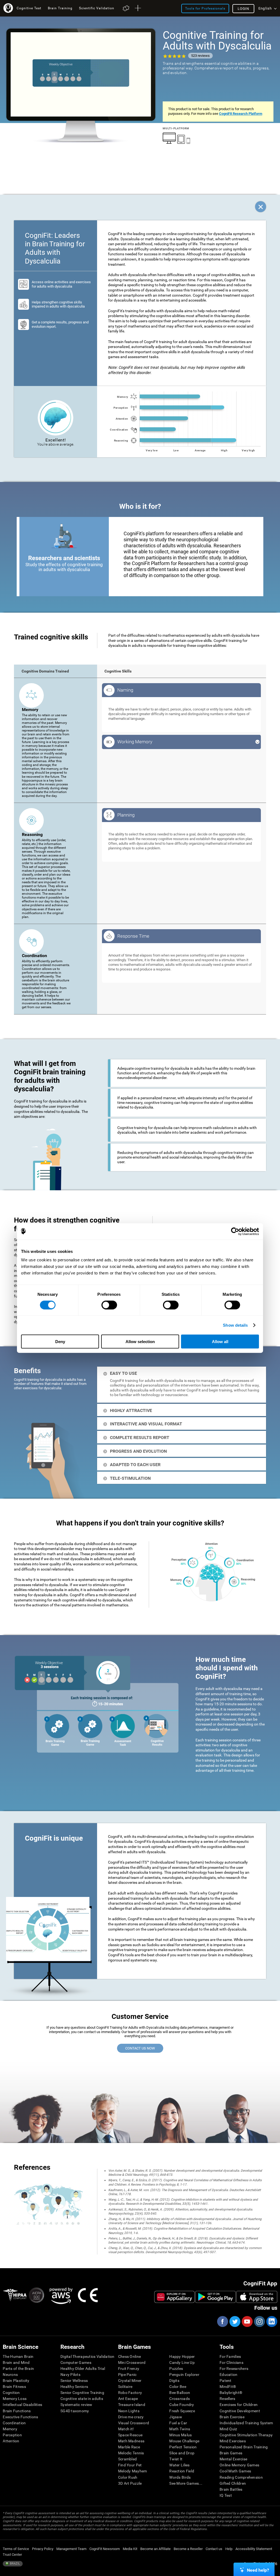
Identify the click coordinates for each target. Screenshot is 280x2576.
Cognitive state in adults (82, 2399)
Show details (235, 1325)
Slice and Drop (182, 2453)
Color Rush (128, 2477)
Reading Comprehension (241, 2477)
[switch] (109, 1305)
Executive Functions (20, 2417)
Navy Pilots (70, 2375)
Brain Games (231, 2453)
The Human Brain (18, 2356)
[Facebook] (222, 2321)
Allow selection (140, 1342)
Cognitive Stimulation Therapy (246, 2435)
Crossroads (180, 2399)
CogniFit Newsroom (105, 2549)
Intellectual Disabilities (22, 2405)
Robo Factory (130, 2393)
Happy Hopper (182, 2356)
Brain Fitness (14, 2387)
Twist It (176, 2459)
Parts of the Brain (18, 2369)
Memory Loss (15, 2399)
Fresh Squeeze (182, 2411)
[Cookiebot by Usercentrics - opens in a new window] (235, 1231)
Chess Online (129, 2356)
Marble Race (129, 2447)
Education (229, 2375)
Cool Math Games (235, 2471)
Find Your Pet (130, 2465)
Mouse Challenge (184, 2441)
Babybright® (231, 2393)
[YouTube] (247, 2321)
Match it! (126, 2429)
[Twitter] (235, 2321)
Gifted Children (233, 2483)
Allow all (220, 1342)
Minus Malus (180, 2435)
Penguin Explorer (184, 2375)
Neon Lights (129, 2411)
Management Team (71, 2549)
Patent (226, 2381)
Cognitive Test (29, 8)
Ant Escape (128, 2399)
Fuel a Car (178, 2423)
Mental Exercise (233, 2459)
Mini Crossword (132, 2362)
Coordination (14, 2423)
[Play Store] (215, 2297)
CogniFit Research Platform (241, 114)
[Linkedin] (272, 2321)
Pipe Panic (127, 2375)
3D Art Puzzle (130, 2483)
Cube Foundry (182, 2405)
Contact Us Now (140, 2048)
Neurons (10, 2375)
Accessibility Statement (254, 2549)
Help (229, 2549)
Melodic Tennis (131, 2453)
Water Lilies (179, 2465)
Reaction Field (182, 2471)
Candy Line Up (182, 2362)
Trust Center (12, 2555)
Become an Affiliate (155, 2549)
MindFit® (228, 2387)
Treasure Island (132, 2405)
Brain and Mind (16, 2362)
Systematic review (76, 2405)
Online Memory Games (239, 2465)
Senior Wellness (74, 2381)
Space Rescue (130, 2435)
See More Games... (186, 2483)
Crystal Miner (130, 2381)
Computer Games (76, 2362)
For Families (230, 2356)
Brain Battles (231, 2489)
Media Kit (130, 2549)
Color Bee (178, 2387)
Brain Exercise (232, 2417)
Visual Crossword (134, 2423)
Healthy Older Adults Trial (83, 2369)
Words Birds (180, 2477)
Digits (174, 2381)
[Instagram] (259, 2321)
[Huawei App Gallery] (174, 2297)
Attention (11, 2441)
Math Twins (180, 2429)
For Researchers (234, 2369)
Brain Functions (17, 2411)
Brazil (14, 2564)
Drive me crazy (131, 2417)
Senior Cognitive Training (82, 2393)
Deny (60, 1342)
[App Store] (257, 2297)
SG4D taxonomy (75, 2411)
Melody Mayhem (133, 2471)
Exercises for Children (239, 2405)
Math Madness (131, 2441)
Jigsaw (176, 2417)
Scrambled (128, 2459)
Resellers (227, 2399)
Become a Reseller (188, 2549)
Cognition (11, 2393)
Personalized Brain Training (244, 2447)
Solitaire (125, 2387)
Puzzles (176, 2369)
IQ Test (226, 2495)
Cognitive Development (240, 2411)
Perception (12, 2435)
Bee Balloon (180, 2393)
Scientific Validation (97, 8)
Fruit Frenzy (129, 2369)
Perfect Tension (183, 2447)
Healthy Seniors (74, 2387)
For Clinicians (231, 2362)
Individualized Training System (246, 2423)
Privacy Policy (43, 2549)
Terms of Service (16, 2549)
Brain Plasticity (16, 2381)
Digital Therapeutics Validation (87, 2356)
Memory (10, 2429)
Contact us (214, 2549)
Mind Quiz (228, 2429)
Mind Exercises (233, 2441)
